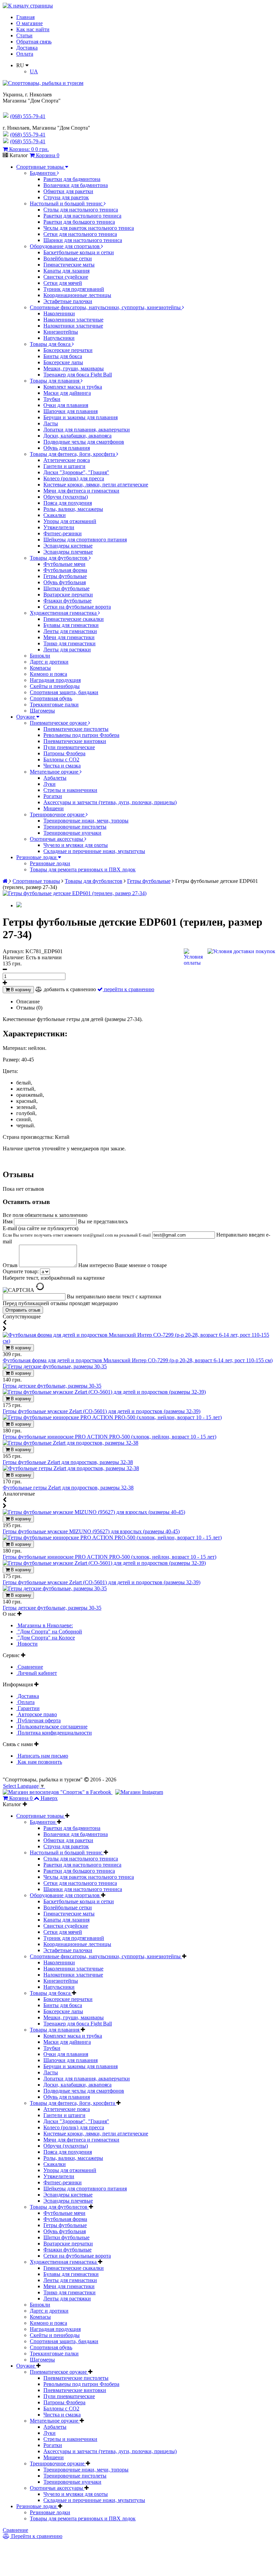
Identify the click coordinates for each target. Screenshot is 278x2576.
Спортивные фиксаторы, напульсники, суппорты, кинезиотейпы (106, 307)
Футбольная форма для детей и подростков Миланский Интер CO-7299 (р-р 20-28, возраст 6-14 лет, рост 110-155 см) (138, 1360)
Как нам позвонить (39, 1762)
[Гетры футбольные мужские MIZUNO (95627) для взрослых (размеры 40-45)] (94, 1512)
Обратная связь (34, 42)
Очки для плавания (66, 405)
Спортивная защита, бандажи (64, 692)
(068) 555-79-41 (28, 135)
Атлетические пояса (67, 460)
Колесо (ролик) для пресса (74, 478)
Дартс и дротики (49, 662)
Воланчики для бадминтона (76, 185)
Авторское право (37, 1714)
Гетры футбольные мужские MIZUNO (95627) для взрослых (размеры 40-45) (91, 1531)
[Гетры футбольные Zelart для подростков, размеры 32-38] (71, 1443)
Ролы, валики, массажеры (73, 509)
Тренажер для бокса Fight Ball (78, 375)
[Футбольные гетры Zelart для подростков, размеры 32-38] (71, 1468)
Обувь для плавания (67, 448)
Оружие (26, 717)
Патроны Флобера (64, 753)
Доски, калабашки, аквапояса (77, 436)
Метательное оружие (55, 772)
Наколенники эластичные (73, 320)
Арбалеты (55, 778)
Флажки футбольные (67, 601)
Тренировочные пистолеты (75, 827)
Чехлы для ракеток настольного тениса (89, 228)
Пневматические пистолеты (76, 729)
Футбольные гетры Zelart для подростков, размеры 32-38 (68, 1488)
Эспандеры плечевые (68, 552)
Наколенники (59, 313)
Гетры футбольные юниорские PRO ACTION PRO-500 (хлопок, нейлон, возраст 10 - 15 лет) (110, 1437)
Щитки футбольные (66, 588)
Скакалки (55, 515)
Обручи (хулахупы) (66, 497)
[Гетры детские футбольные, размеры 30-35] (55, 1366)
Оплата (25, 54)
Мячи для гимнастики (69, 637)
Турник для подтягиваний (74, 289)
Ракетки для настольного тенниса (82, 216)
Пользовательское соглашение (52, 1727)
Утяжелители (59, 527)
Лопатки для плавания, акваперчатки (87, 430)
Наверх (49, 1798)
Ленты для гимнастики (70, 631)
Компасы (40, 668)
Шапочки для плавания (71, 411)
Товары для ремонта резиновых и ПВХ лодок (83, 869)
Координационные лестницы (77, 295)
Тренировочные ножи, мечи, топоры (86, 821)
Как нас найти (33, 29)
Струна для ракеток (66, 197)
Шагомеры (42, 711)
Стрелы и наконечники (70, 790)
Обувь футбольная (65, 582)
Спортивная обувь (51, 698)
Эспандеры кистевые (68, 546)
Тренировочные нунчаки (72, 833)
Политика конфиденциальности (54, 1733)
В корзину (20, 990)
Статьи (24, 35)
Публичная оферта (38, 1720)
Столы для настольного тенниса (81, 210)
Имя (8, 1221)
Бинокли (40, 656)
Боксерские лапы (63, 362)
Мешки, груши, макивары (74, 368)
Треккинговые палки (54, 705)
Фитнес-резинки (63, 533)
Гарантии (28, 1708)
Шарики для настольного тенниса (83, 240)
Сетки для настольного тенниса (80, 234)
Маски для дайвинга (67, 393)
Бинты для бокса (63, 356)
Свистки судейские (66, 277)
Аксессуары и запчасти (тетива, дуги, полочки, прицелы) (110, 802)
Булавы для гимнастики (71, 625)
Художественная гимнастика (64, 613)
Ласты (51, 423)
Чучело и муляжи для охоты (76, 845)
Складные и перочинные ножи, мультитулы (94, 851)
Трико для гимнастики (69, 643)
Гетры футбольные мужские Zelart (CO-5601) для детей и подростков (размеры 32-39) (102, 1411)
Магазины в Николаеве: (45, 1625)
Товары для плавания (55, 381)
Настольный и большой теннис (67, 203)
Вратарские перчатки (68, 595)
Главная (25, 17)
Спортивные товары (41, 167)
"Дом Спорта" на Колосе (46, 1638)
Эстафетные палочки (68, 301)
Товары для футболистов (59, 558)
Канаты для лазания (66, 271)
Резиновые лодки (37, 857)
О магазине (29, 23)
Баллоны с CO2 (61, 759)
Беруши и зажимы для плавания (81, 417)
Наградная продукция (55, 680)
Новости (27, 1644)
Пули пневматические (69, 747)
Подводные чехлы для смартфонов (84, 442)
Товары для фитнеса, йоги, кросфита (73, 454)
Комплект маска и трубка (73, 387)
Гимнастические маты (69, 265)
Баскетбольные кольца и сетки (79, 252)
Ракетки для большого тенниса (79, 222)
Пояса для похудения (68, 503)
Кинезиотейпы (61, 332)
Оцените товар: (21, 1271)
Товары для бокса (51, 344)
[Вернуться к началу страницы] (28, 6)
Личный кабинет (37, 1673)
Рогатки (53, 796)
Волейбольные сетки (68, 258)
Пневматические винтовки (75, 741)
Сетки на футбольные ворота (77, 607)
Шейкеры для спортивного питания (85, 540)
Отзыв (11, 1265)
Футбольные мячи (64, 564)
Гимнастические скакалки (74, 619)
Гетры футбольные (65, 576)
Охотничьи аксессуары (57, 839)
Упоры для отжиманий (70, 521)
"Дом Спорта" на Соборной (49, 1632)
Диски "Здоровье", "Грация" (76, 472)
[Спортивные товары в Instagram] (139, 1792)
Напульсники (59, 338)
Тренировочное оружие (58, 814)
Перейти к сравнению (36, 2536)
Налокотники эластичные (73, 326)
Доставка (27, 48)
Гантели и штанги (64, 466)
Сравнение (30, 1667)
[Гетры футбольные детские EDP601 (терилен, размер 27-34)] (75, 893)
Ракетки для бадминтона (72, 179)
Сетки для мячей (63, 283)
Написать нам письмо (42, 1756)
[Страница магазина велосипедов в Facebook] (58, 1792)
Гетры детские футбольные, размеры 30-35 (52, 1386)
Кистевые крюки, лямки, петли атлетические (96, 485)
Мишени (54, 808)
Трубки (52, 399)
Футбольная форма (65, 570)
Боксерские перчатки (68, 350)
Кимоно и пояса (48, 674)
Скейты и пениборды (55, 686)
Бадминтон (43, 173)
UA (34, 71)
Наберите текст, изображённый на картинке (54, 1278)
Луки (49, 784)
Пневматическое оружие (59, 723)
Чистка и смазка (62, 766)
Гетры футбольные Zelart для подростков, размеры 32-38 (68, 1462)
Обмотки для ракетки (68, 191)
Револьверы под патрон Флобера (81, 735)
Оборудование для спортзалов (65, 246)
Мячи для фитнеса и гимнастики (81, 491)
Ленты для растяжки (67, 650)
